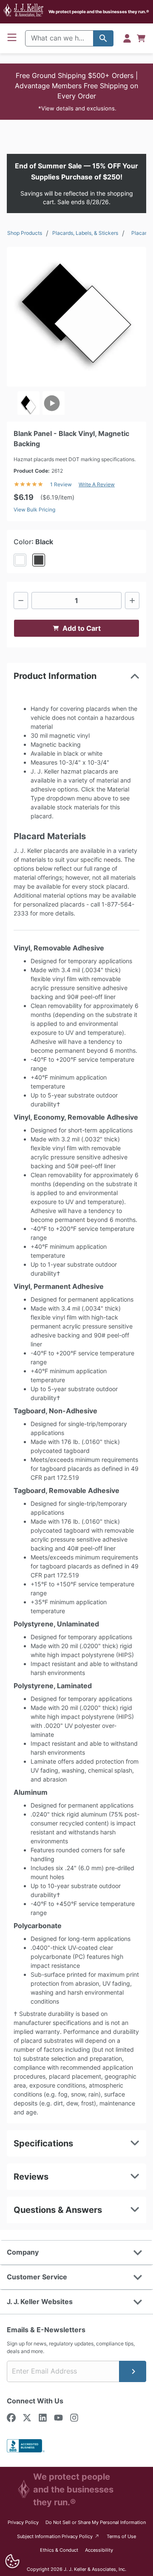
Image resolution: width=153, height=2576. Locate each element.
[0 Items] (141, 38)
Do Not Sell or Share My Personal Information (96, 2522)
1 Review (61, 484)
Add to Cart (82, 628)
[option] (28, 403)
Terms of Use (121, 2536)
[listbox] (76, 403)
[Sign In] (127, 38)
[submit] (133, 2371)
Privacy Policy (23, 2522)
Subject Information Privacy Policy (58, 2536)
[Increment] (132, 601)
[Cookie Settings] (12, 2561)
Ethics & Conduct (59, 2550)
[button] (76, 92)
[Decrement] (21, 601)
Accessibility (99, 2550)
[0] (141, 38)
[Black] (39, 560)
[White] (20, 560)
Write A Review (97, 484)
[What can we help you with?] (103, 38)
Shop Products (25, 233)
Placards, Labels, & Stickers (85, 233)
